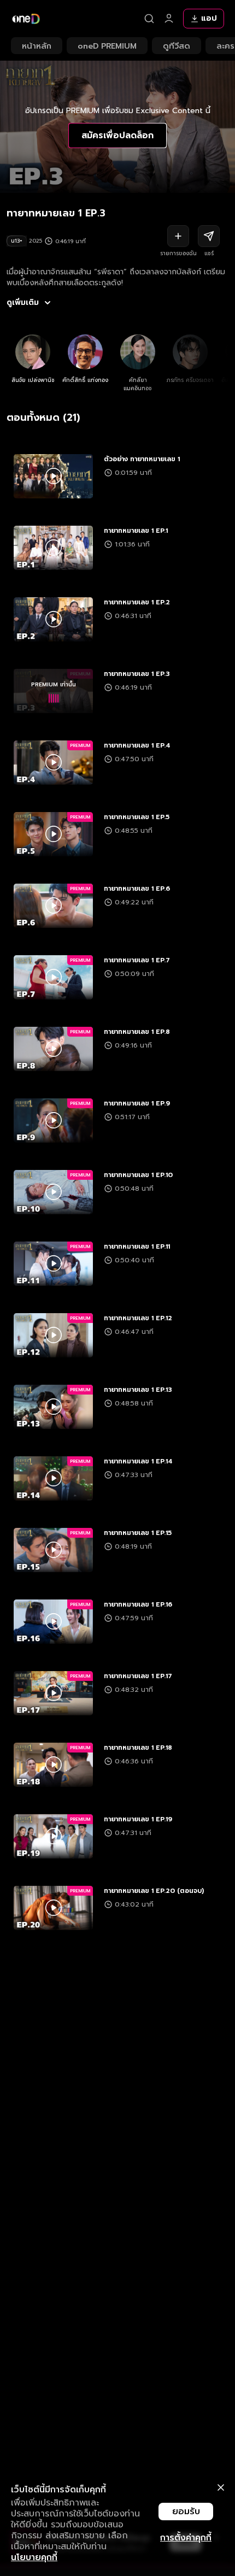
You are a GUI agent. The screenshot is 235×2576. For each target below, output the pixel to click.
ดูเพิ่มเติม (23, 303)
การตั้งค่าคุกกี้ (186, 2538)
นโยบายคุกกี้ (34, 2557)
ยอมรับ (186, 2512)
